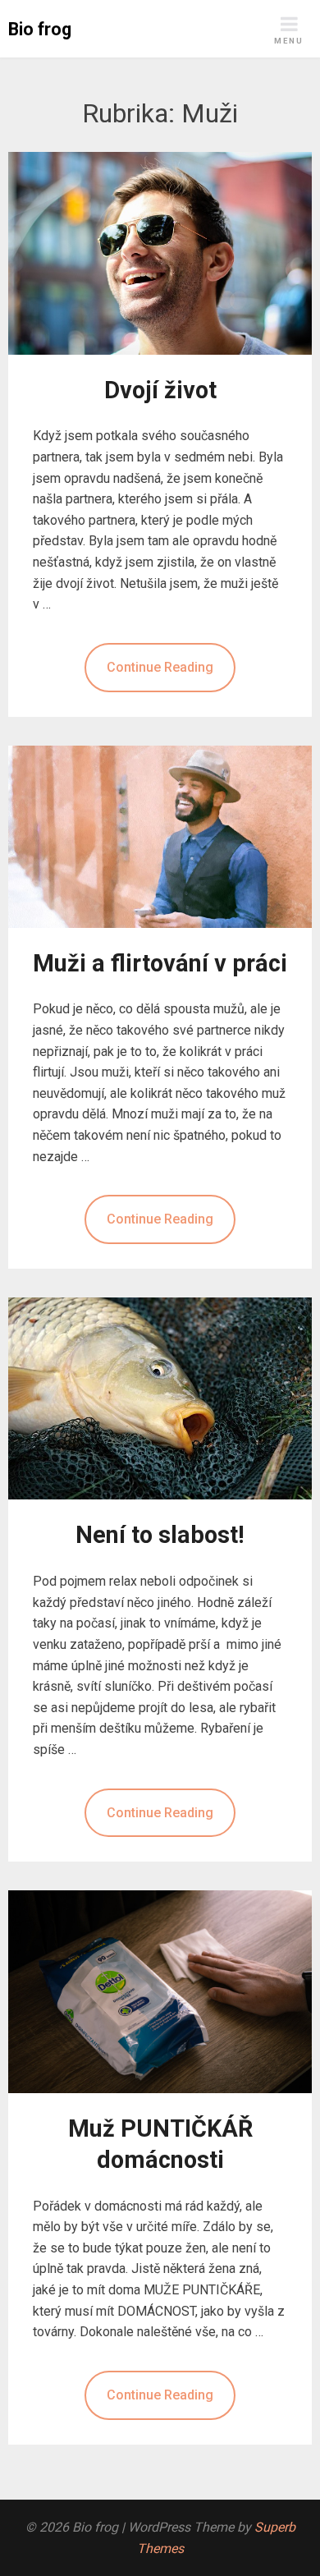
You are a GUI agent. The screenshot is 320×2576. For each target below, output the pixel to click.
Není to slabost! (160, 1535)
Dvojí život (160, 390)
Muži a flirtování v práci (160, 963)
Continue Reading (160, 667)
